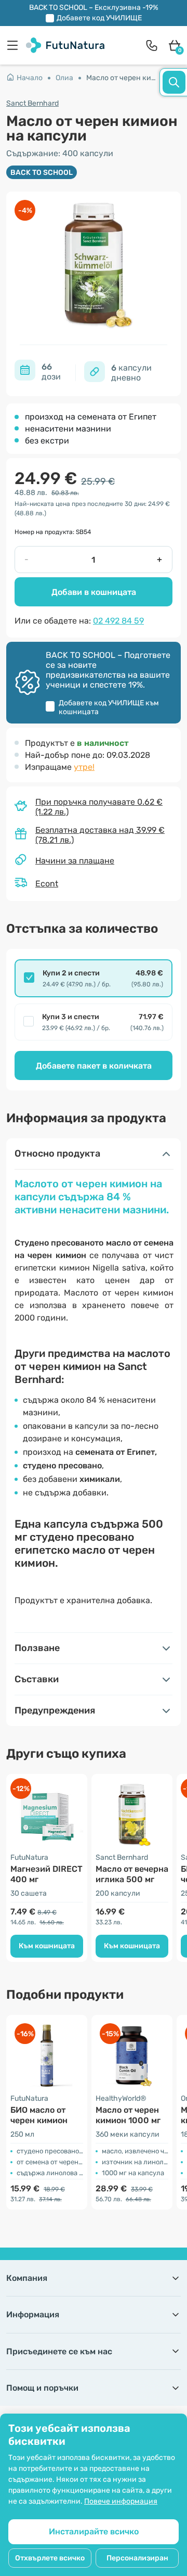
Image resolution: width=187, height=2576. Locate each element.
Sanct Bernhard (32, 103)
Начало (30, 78)
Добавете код (99, 18)
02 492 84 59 (118, 621)
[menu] (15, 45)
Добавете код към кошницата (109, 707)
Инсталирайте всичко (94, 2531)
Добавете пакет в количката (94, 1066)
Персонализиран (137, 2558)
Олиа (64, 78)
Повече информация (121, 2501)
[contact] (152, 45)
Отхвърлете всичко (50, 2558)
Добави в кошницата (94, 592)
